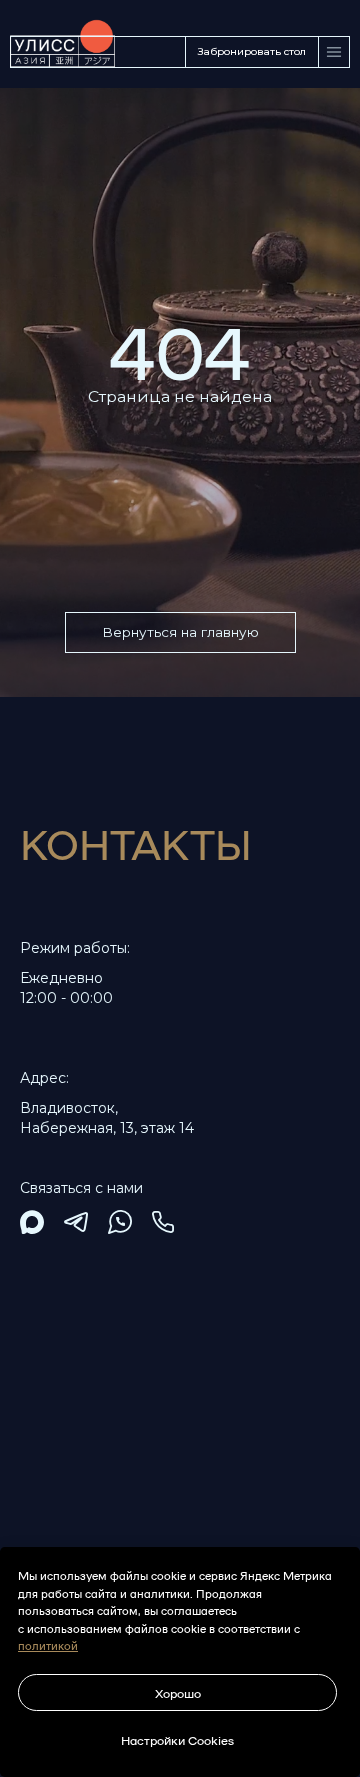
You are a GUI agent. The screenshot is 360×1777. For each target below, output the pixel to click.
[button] (252, 52)
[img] (32, 1222)
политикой (48, 1645)
